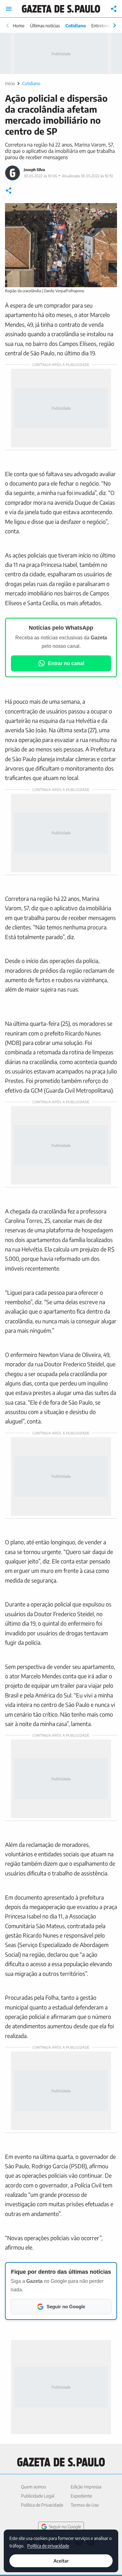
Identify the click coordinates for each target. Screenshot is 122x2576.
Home (19, 26)
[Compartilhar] (114, 9)
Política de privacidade (48, 2545)
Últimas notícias (45, 26)
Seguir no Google (65, 2527)
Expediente (81, 2496)
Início (10, 83)
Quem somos (33, 2487)
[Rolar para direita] (114, 25)
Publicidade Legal (38, 2496)
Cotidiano (76, 26)
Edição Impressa (86, 2487)
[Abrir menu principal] (9, 9)
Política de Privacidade (42, 2505)
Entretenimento (106, 26)
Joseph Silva (34, 170)
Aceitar (61, 2561)
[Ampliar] (109, 211)
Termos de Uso (85, 2505)
